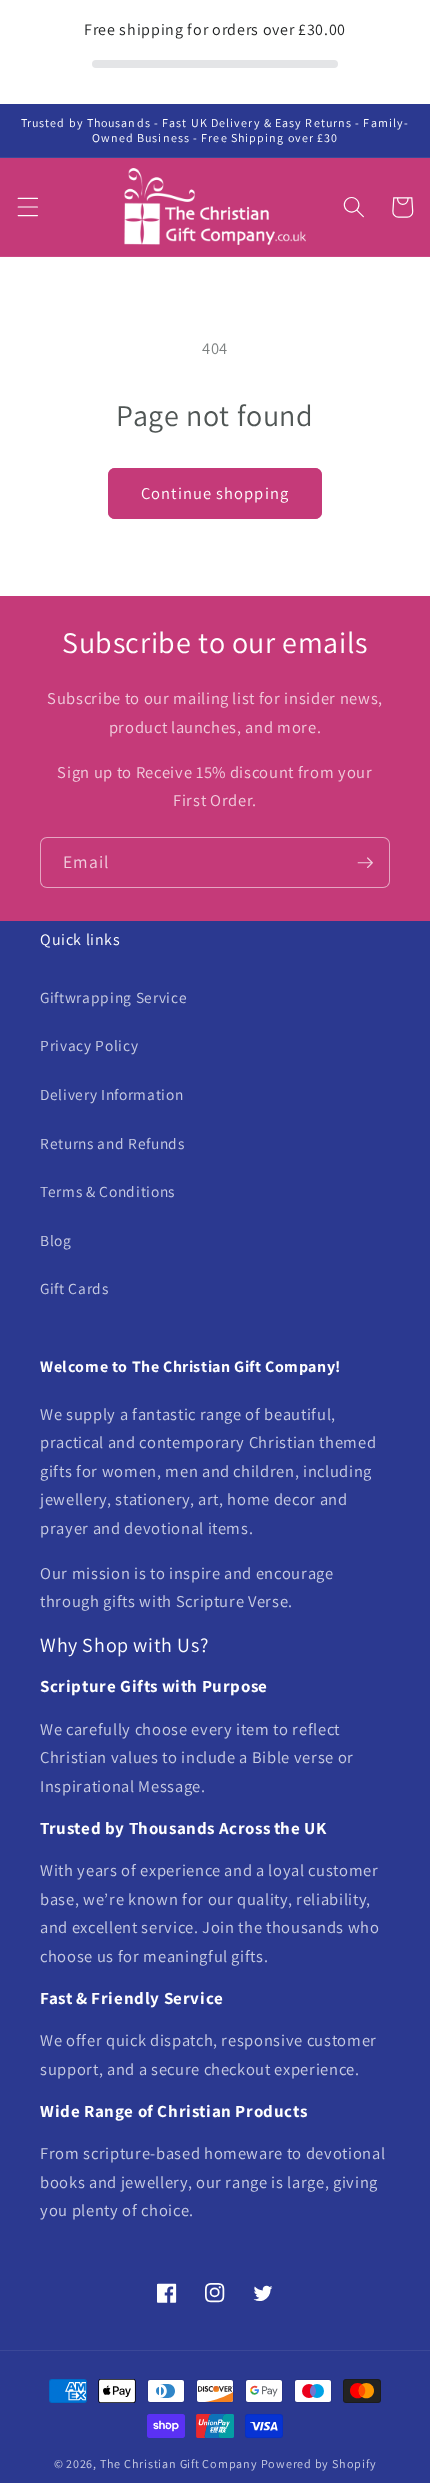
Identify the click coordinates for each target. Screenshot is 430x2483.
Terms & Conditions (107, 1191)
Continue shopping (215, 493)
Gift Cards (74, 1288)
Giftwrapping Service (113, 997)
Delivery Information (111, 1094)
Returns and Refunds (112, 1143)
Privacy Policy (89, 1045)
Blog (56, 1240)
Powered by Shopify (319, 2463)
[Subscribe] (365, 863)
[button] (27, 207)
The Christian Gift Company (179, 2463)
